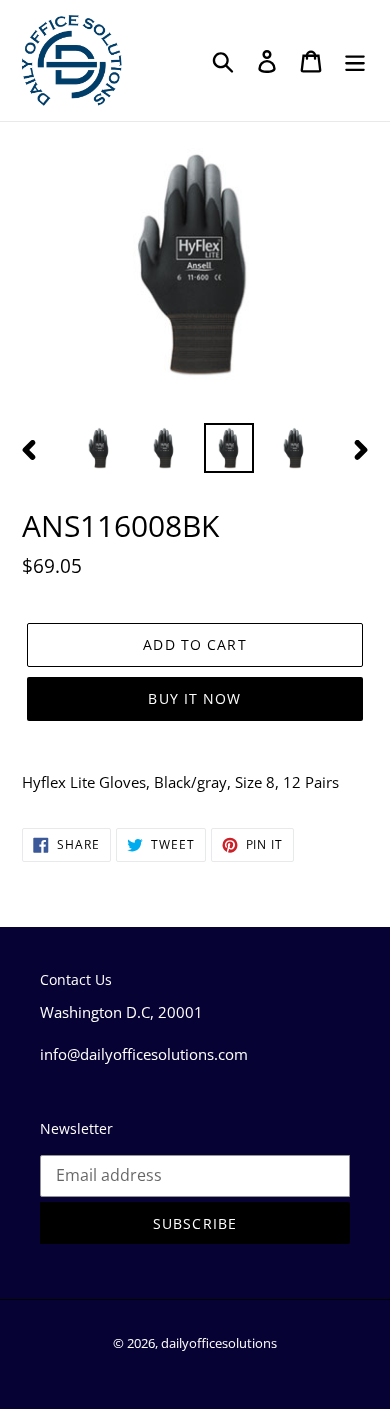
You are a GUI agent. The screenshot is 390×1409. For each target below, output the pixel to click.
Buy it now (194, 698)
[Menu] (355, 60)
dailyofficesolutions (219, 1343)
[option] (99, 448)
